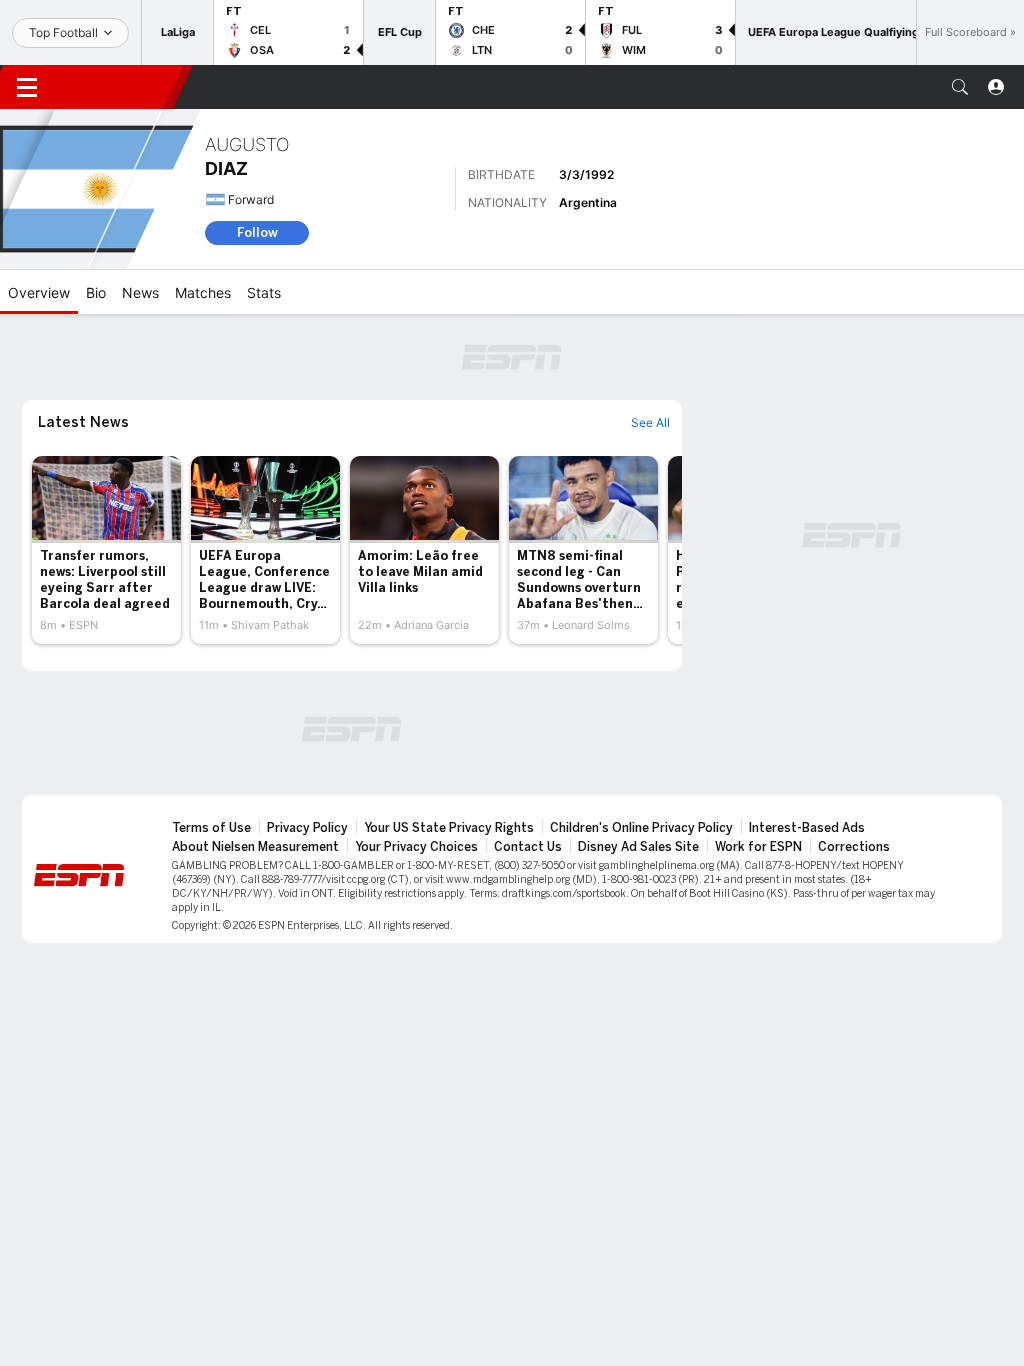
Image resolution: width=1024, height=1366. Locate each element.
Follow (257, 232)
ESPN (118, 87)
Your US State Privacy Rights (449, 828)
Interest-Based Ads (807, 828)
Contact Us (528, 847)
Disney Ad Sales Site (638, 847)
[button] (960, 87)
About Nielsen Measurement (255, 847)
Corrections (854, 847)
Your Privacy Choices (416, 847)
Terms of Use (211, 828)
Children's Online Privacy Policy (641, 828)
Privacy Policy (307, 828)
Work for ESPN (758, 847)
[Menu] (27, 87)
